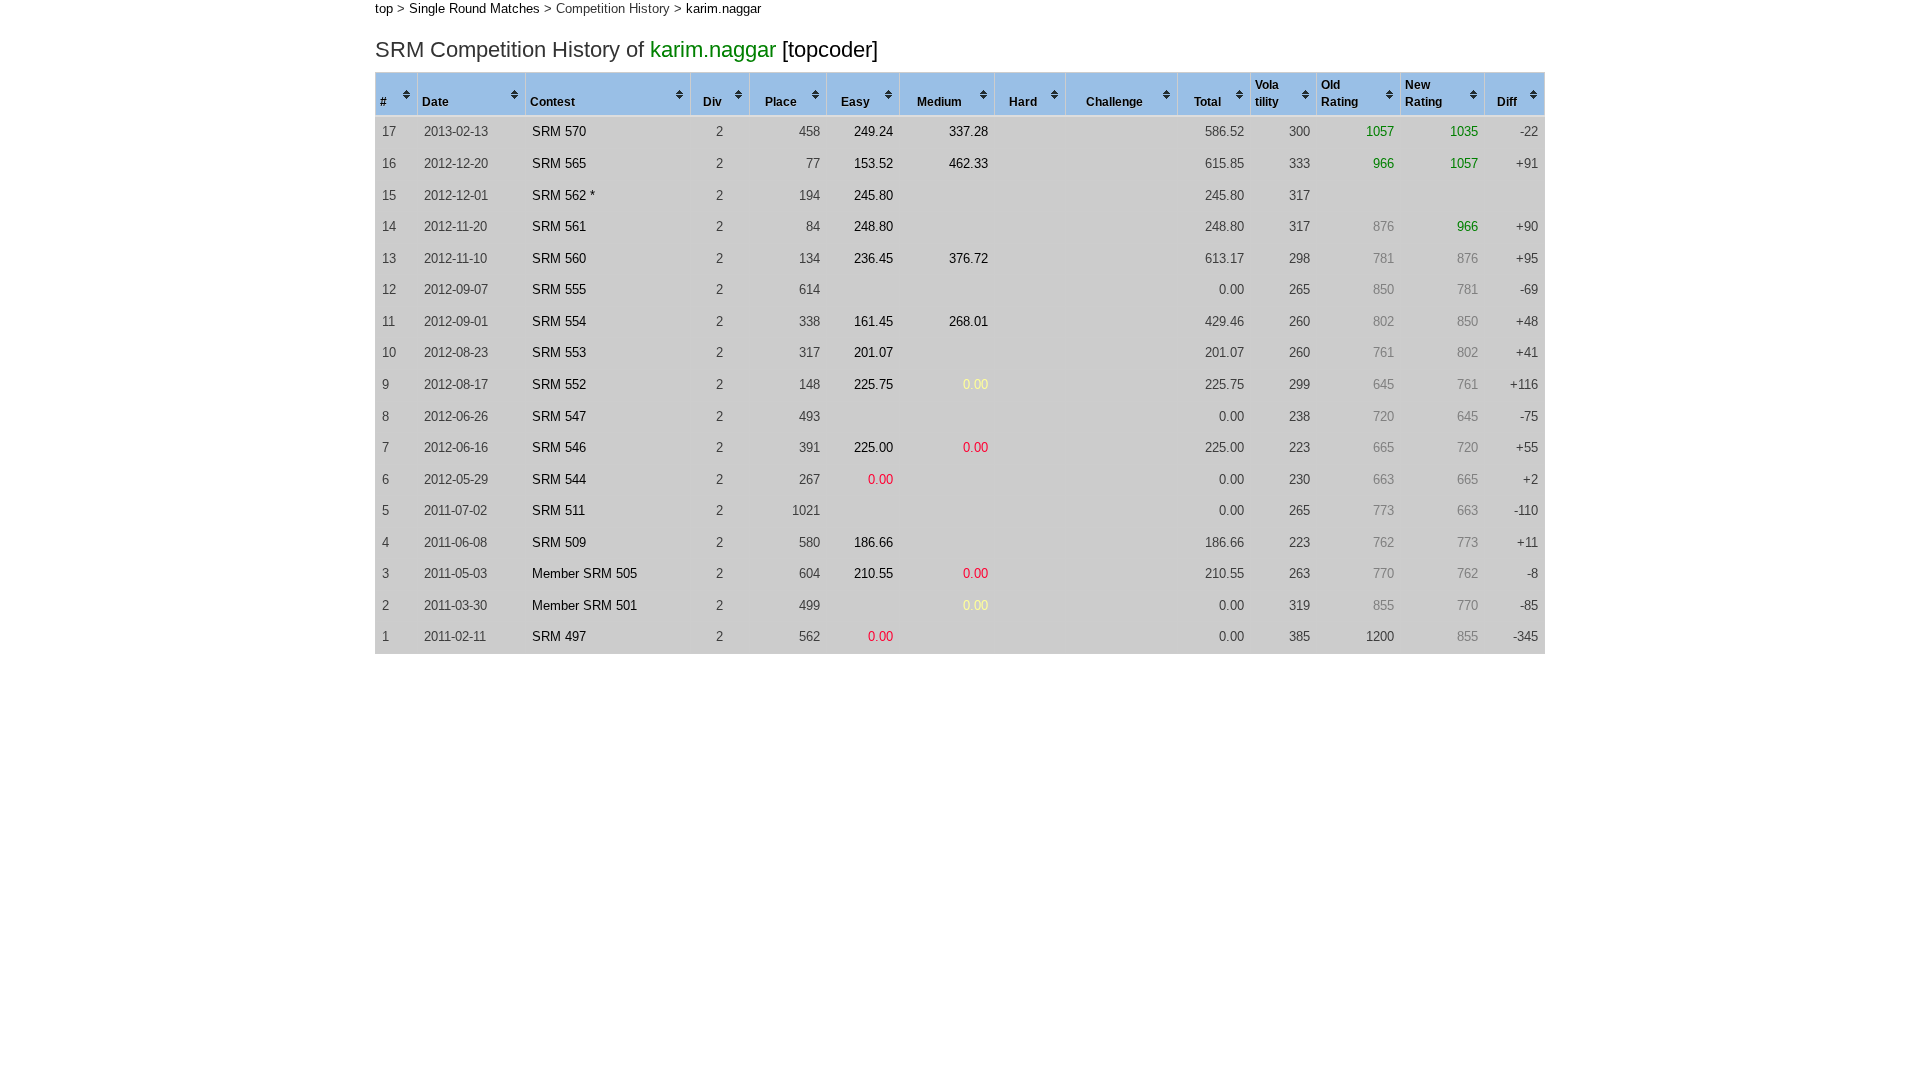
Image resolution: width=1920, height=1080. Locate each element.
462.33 (968, 163)
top (384, 8)
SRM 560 (559, 258)
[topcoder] (830, 49)
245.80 (873, 195)
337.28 (968, 131)
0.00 (975, 384)
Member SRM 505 (584, 573)
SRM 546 (559, 447)
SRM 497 (559, 636)
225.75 (873, 384)
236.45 (873, 258)
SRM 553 (559, 352)
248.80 (873, 226)
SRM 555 (559, 289)
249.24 (873, 131)
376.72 (968, 258)
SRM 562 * (563, 195)
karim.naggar (723, 8)
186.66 (873, 542)
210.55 (873, 573)
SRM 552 (559, 384)
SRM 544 (559, 479)
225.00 (873, 447)
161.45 (873, 321)
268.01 (968, 321)
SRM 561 (559, 226)
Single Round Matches (474, 8)
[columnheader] (397, 95)
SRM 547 (559, 416)
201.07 (873, 352)
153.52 (873, 163)
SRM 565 (559, 163)
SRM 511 (558, 510)
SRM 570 (559, 131)
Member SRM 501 (584, 605)
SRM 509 (559, 542)
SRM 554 (559, 321)
